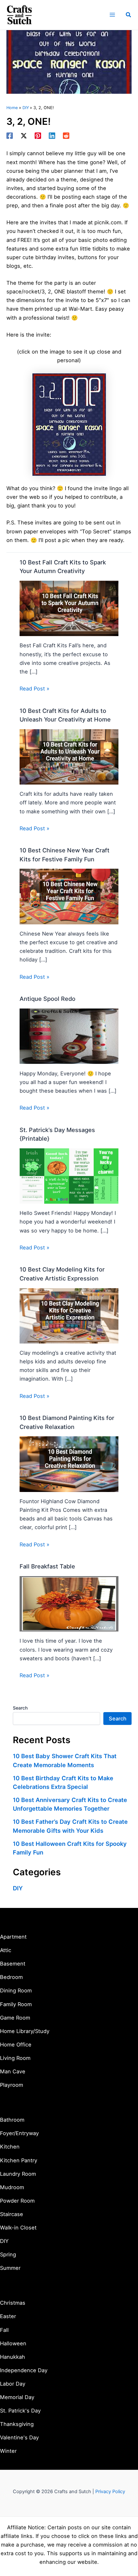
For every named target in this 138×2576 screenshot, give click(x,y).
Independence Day (24, 2370)
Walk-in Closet (18, 2228)
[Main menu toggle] (112, 15)
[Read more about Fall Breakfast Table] (69, 1603)
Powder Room (17, 2201)
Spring (8, 2254)
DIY (18, 1888)
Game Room (15, 2018)
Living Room (15, 2058)
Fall (4, 2330)
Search (20, 1708)
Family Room (16, 2004)
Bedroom (11, 1977)
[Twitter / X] (24, 136)
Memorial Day (17, 2397)
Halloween (13, 2343)
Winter (8, 2451)
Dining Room (16, 1990)
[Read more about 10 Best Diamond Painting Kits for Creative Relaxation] (69, 1463)
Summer (10, 2268)
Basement (13, 1964)
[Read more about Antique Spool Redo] (69, 1036)
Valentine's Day (19, 2437)
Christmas (13, 2303)
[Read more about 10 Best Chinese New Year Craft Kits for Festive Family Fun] (69, 896)
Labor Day (13, 2384)
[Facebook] (10, 136)
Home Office (16, 2045)
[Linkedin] (52, 136)
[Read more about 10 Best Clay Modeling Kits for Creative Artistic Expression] (69, 1315)
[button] (129, 15)
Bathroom (12, 2120)
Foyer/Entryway (19, 2133)
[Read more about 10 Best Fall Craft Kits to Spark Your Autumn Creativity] (69, 608)
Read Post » (34, 689)
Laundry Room (18, 2174)
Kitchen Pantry (19, 2160)
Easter (8, 2316)
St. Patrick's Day (20, 2411)
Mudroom (12, 2187)
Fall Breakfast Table (47, 1566)
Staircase (12, 2214)
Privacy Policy (110, 2492)
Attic (6, 1950)
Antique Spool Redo (47, 999)
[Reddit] (66, 136)
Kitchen (10, 2147)
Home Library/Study (25, 2031)
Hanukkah (13, 2357)
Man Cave (13, 2071)
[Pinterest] (38, 136)
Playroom (12, 2085)
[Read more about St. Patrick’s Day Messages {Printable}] (69, 1176)
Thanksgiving (17, 2424)
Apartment (13, 1937)
